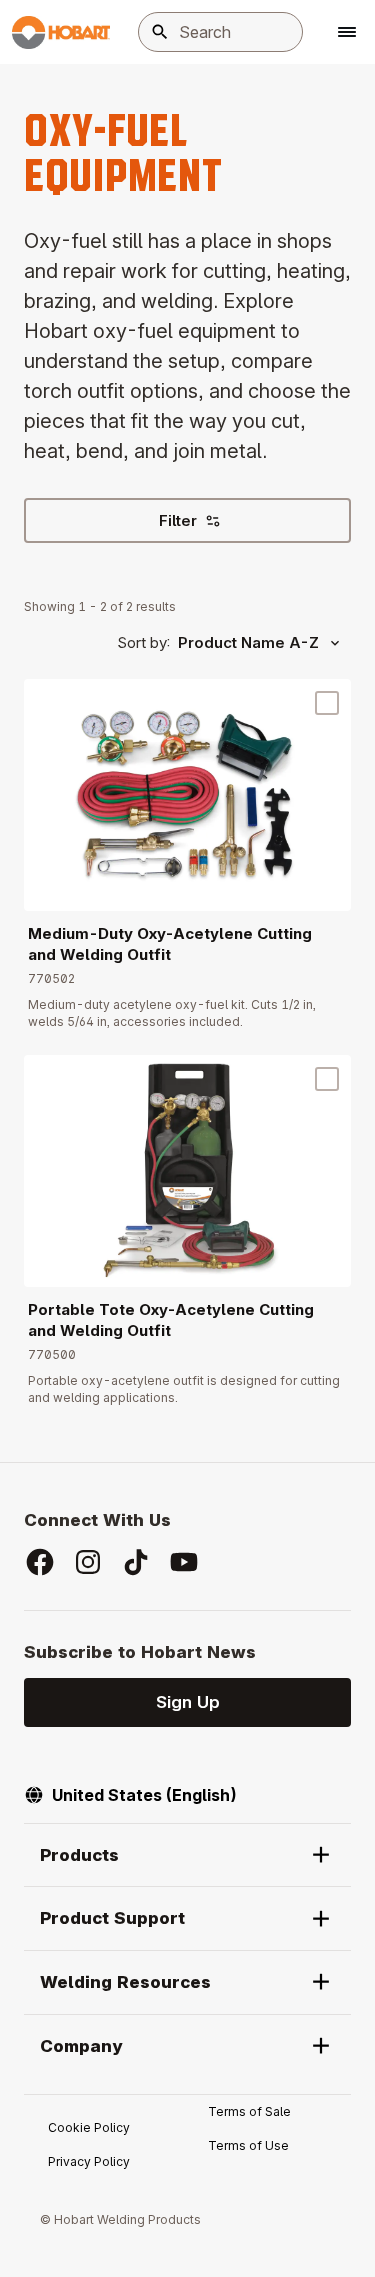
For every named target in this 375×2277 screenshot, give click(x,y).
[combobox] (220, 32)
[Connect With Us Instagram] (88, 1562)
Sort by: (143, 642)
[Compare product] (327, 703)
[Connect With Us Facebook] (40, 1562)
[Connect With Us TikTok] (136, 1562)
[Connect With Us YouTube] (184, 1562)
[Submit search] (160, 32)
